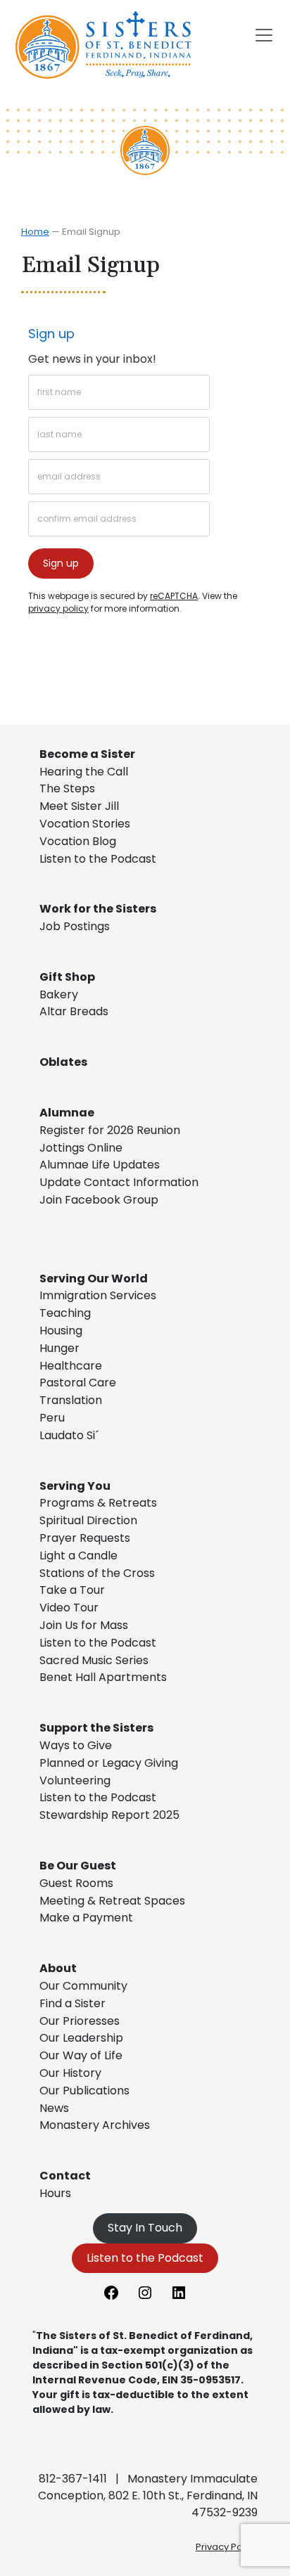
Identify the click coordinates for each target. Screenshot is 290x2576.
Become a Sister (87, 754)
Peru (52, 1418)
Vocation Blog (78, 841)
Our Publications (84, 2091)
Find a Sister (72, 2003)
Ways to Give (76, 1745)
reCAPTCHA (174, 596)
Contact (65, 2176)
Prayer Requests (85, 1538)
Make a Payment (86, 1918)
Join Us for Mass (84, 1625)
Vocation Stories (85, 824)
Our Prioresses (80, 2021)
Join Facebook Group (99, 1200)
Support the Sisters (96, 1728)
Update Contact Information (119, 1182)
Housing (61, 1331)
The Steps (67, 788)
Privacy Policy (227, 2547)
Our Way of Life (81, 2055)
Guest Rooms (76, 1883)
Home (35, 232)
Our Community (83, 1986)
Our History (70, 2073)
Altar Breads (74, 1011)
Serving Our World (94, 1279)
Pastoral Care (78, 1383)
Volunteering (75, 1780)
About (58, 1968)
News (54, 2108)
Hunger (59, 1348)
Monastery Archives (95, 2125)
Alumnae (67, 1113)
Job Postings (75, 926)
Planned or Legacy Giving (109, 1763)
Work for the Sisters (98, 909)
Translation (71, 1400)
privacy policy (58, 608)
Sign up (51, 334)
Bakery (59, 994)
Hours (55, 2193)
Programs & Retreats (98, 1503)
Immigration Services (98, 1295)
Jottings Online (81, 1148)
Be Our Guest (78, 1866)
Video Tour (69, 1608)
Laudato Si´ (69, 1435)
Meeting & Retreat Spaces (112, 1901)
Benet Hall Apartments (103, 1677)
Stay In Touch (145, 2228)
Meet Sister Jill (79, 806)
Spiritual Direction (88, 1520)
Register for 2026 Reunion (110, 1130)
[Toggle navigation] (264, 35)
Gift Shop (67, 977)
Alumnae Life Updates (100, 1165)
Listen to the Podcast (98, 859)
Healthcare (71, 1366)
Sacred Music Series (95, 1660)
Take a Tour (72, 1590)
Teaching (65, 1313)
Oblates (63, 1062)
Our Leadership (81, 2038)
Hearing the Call (84, 772)
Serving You (75, 1486)
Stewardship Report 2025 (109, 1815)
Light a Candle (78, 1556)
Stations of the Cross (97, 1573)
